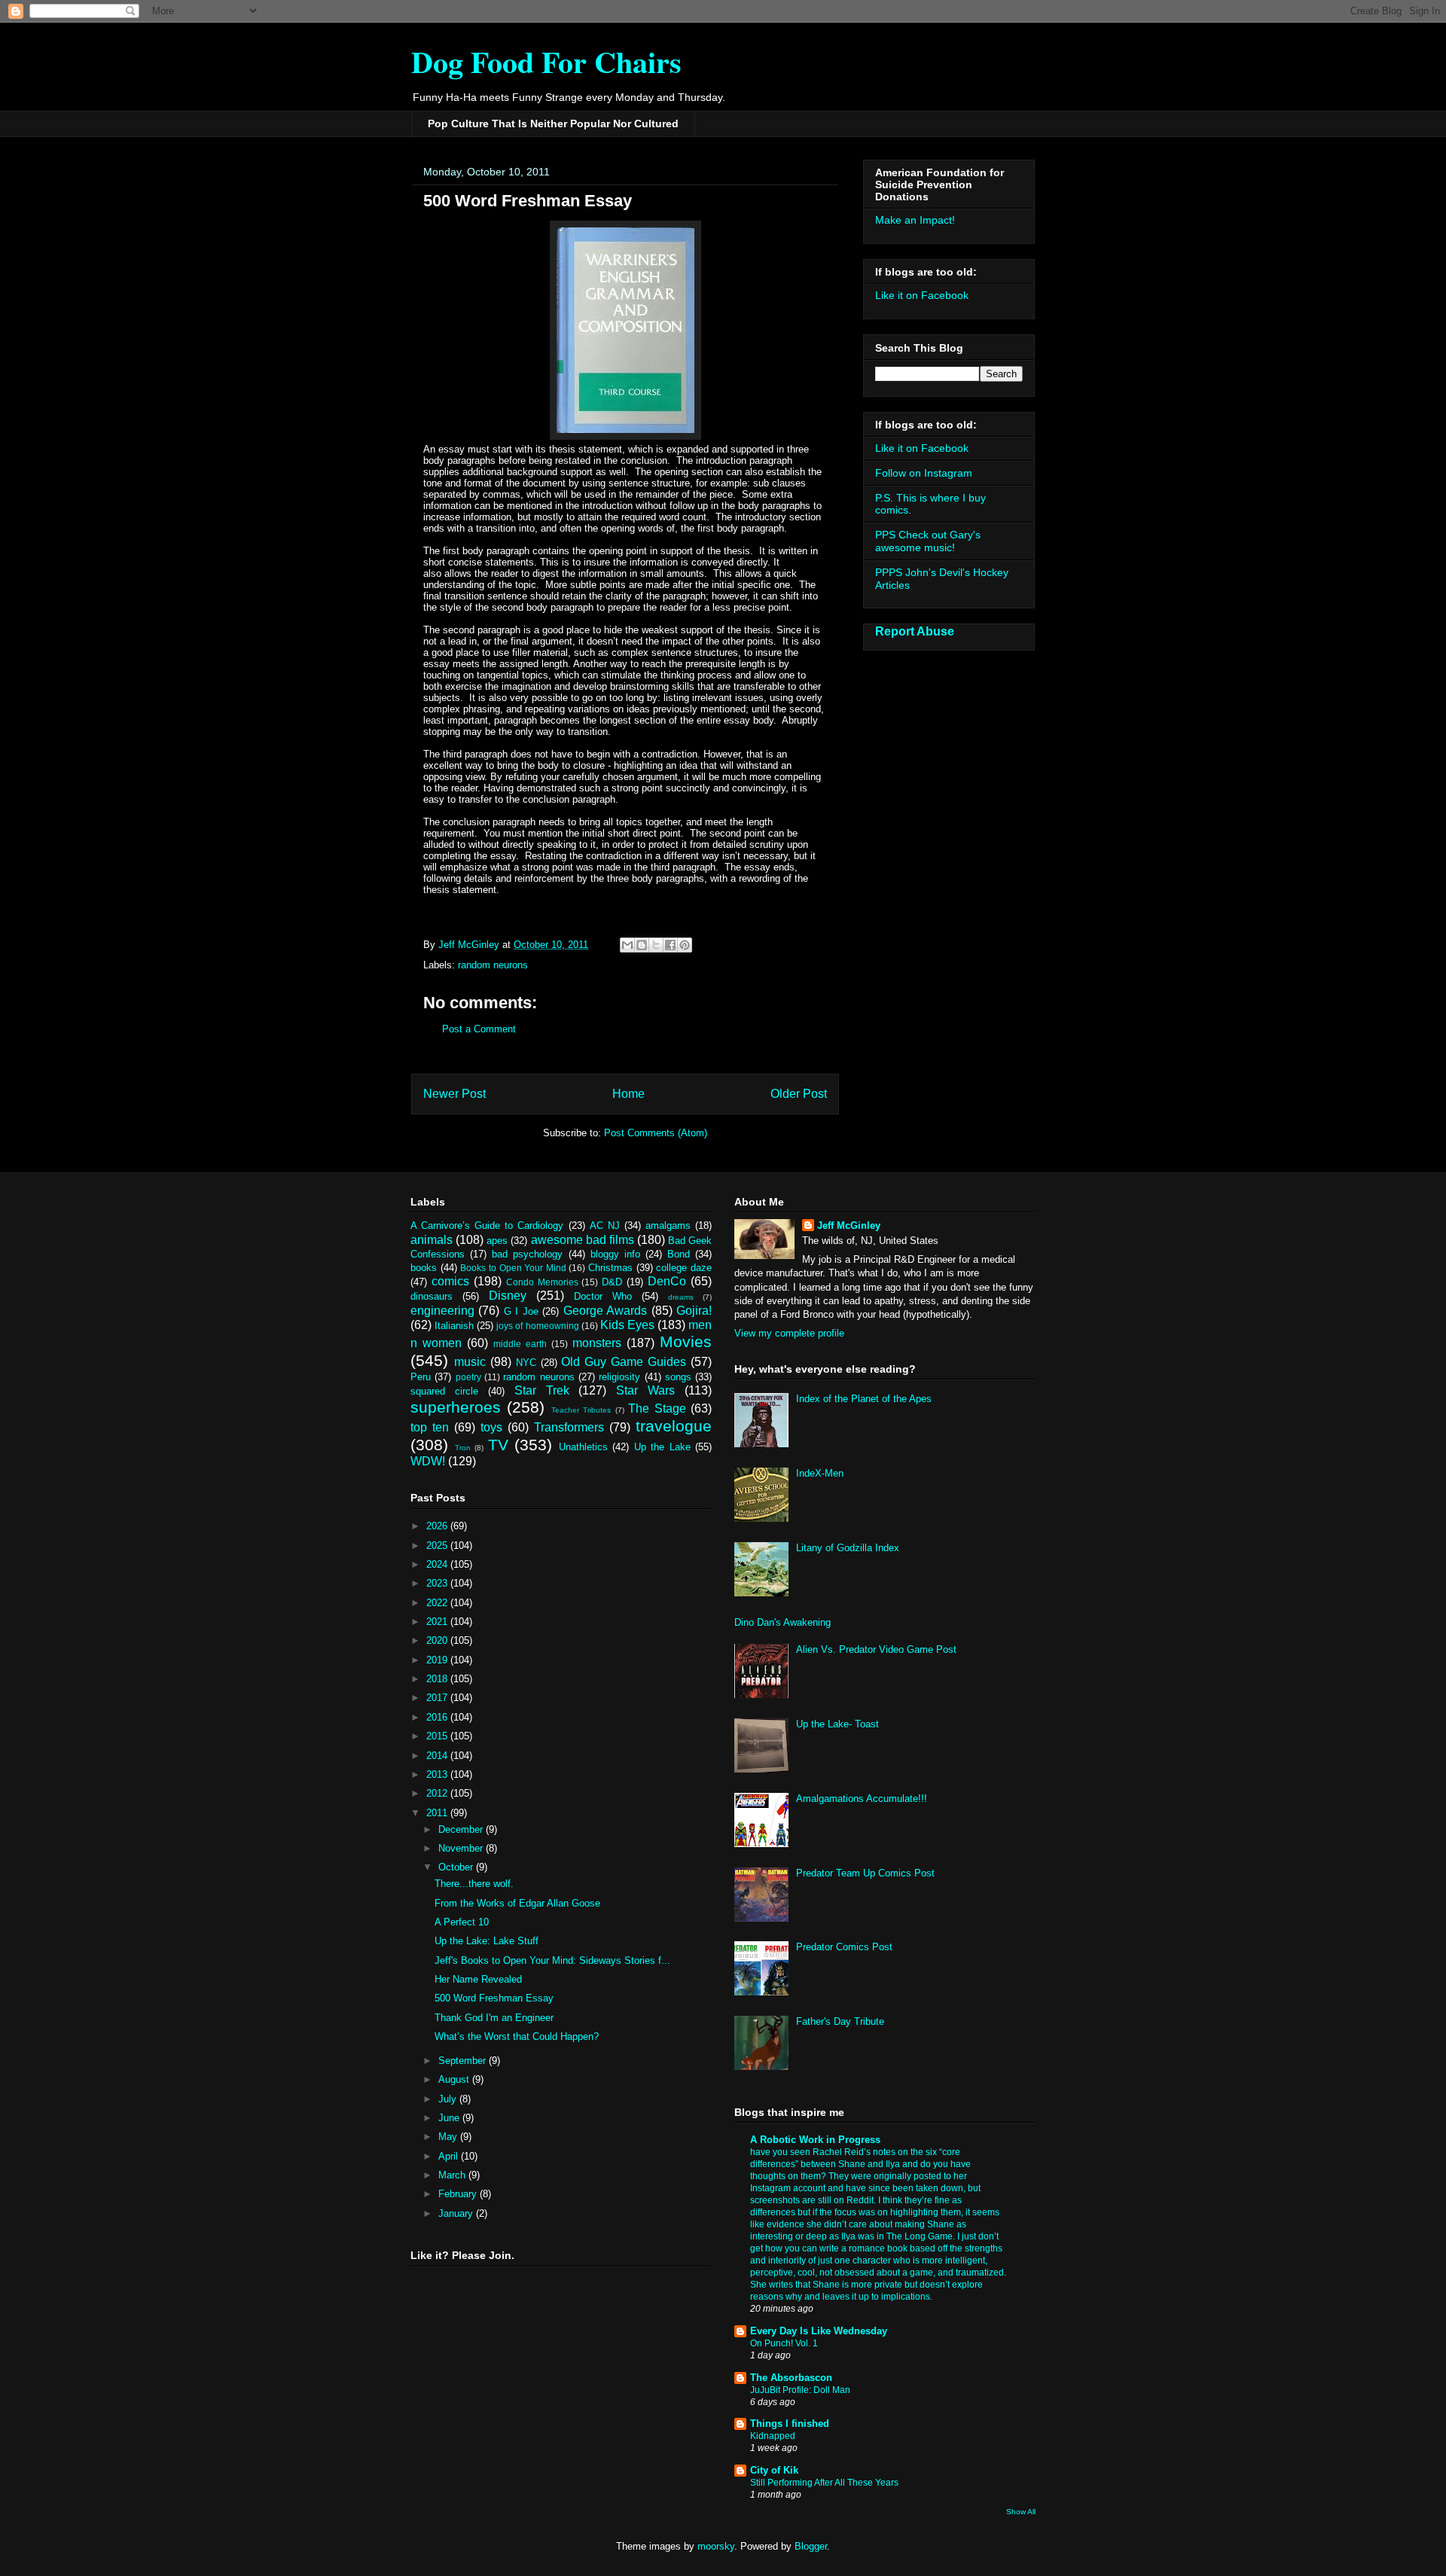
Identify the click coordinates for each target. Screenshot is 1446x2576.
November (462, 1848)
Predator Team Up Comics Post (865, 1873)
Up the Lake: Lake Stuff (487, 1941)
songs (678, 1377)
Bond (679, 1254)
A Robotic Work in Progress (815, 2140)
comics (450, 1281)
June (450, 2118)
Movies (686, 1341)
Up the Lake (662, 1447)
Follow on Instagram (924, 473)
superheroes (456, 1407)
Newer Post (455, 1094)
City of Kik (774, 2470)
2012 (438, 1793)
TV (498, 1445)
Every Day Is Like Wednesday (819, 2331)
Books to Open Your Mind (513, 1268)
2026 (438, 1526)
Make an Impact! (915, 220)
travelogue (674, 1426)
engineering (442, 1311)
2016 (438, 1717)
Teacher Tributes (581, 1410)
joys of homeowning (537, 1326)
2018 (438, 1679)
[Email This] (627, 945)
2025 (438, 1546)
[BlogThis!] (642, 945)
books (424, 1268)
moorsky (716, 2546)
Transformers (569, 1427)
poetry (468, 1377)
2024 (438, 1564)
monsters (597, 1343)
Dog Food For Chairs (546, 61)
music (470, 1362)
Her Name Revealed (478, 1979)
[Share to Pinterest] (685, 945)
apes (497, 1241)
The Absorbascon (791, 2378)
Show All (1021, 2512)
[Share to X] (656, 945)
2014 (438, 1756)
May (449, 2137)
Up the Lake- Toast (837, 1724)
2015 (438, 1736)
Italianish (454, 1326)
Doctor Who (603, 1296)
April (450, 2156)
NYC (526, 1363)
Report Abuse (915, 631)
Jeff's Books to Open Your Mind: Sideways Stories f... (552, 1960)
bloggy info (615, 1254)
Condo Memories (542, 1282)
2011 (438, 1813)
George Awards (605, 1311)
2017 (438, 1698)
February (459, 2194)
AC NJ (605, 1226)
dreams (681, 1297)
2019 (438, 1660)
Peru (421, 1377)
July (449, 2099)
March (453, 2175)
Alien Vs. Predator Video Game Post (876, 1649)
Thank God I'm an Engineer (494, 2018)
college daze (684, 1268)
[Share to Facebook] (670, 945)
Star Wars (645, 1390)
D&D (612, 1282)
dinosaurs (432, 1296)
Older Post (799, 1094)
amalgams (668, 1226)
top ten (430, 1427)
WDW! (428, 1461)
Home (628, 1094)
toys (491, 1427)
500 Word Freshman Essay (494, 1998)
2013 (438, 1774)
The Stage (657, 1408)
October (457, 1867)
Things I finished (790, 2424)
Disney (508, 1296)
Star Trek (542, 1390)
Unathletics (583, 1447)
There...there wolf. (474, 1884)
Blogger (811, 2546)
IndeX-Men (820, 1473)
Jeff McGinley (849, 1226)
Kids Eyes (627, 1325)
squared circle (444, 1391)
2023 (438, 1583)
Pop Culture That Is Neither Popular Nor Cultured (553, 123)
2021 (438, 1622)
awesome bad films (583, 1240)
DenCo (667, 1281)
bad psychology (527, 1254)
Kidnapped (773, 2436)
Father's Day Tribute (840, 2021)
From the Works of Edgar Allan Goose (517, 1903)
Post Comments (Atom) (656, 1133)
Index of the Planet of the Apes (864, 1399)
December (462, 1829)
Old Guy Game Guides (624, 1362)
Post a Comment (479, 1029)
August (455, 2079)
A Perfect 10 (462, 1922)
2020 (438, 1640)
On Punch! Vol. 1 (784, 2343)
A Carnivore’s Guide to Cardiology (487, 1226)
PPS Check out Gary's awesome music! (928, 541)
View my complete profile (789, 1333)
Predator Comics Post (844, 1947)
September (464, 2061)
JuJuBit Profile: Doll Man (800, 2390)
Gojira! (694, 1311)
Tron (463, 1448)
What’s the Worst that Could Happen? (517, 2036)
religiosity (619, 1377)
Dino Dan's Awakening (782, 1622)
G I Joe (521, 1311)
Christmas (610, 1268)
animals (432, 1240)
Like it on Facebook (922, 295)
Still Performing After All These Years (824, 2483)
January (457, 2213)
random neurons (493, 965)
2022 (438, 1603)
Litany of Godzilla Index (848, 1548)
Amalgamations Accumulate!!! (862, 1799)
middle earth (520, 1344)
